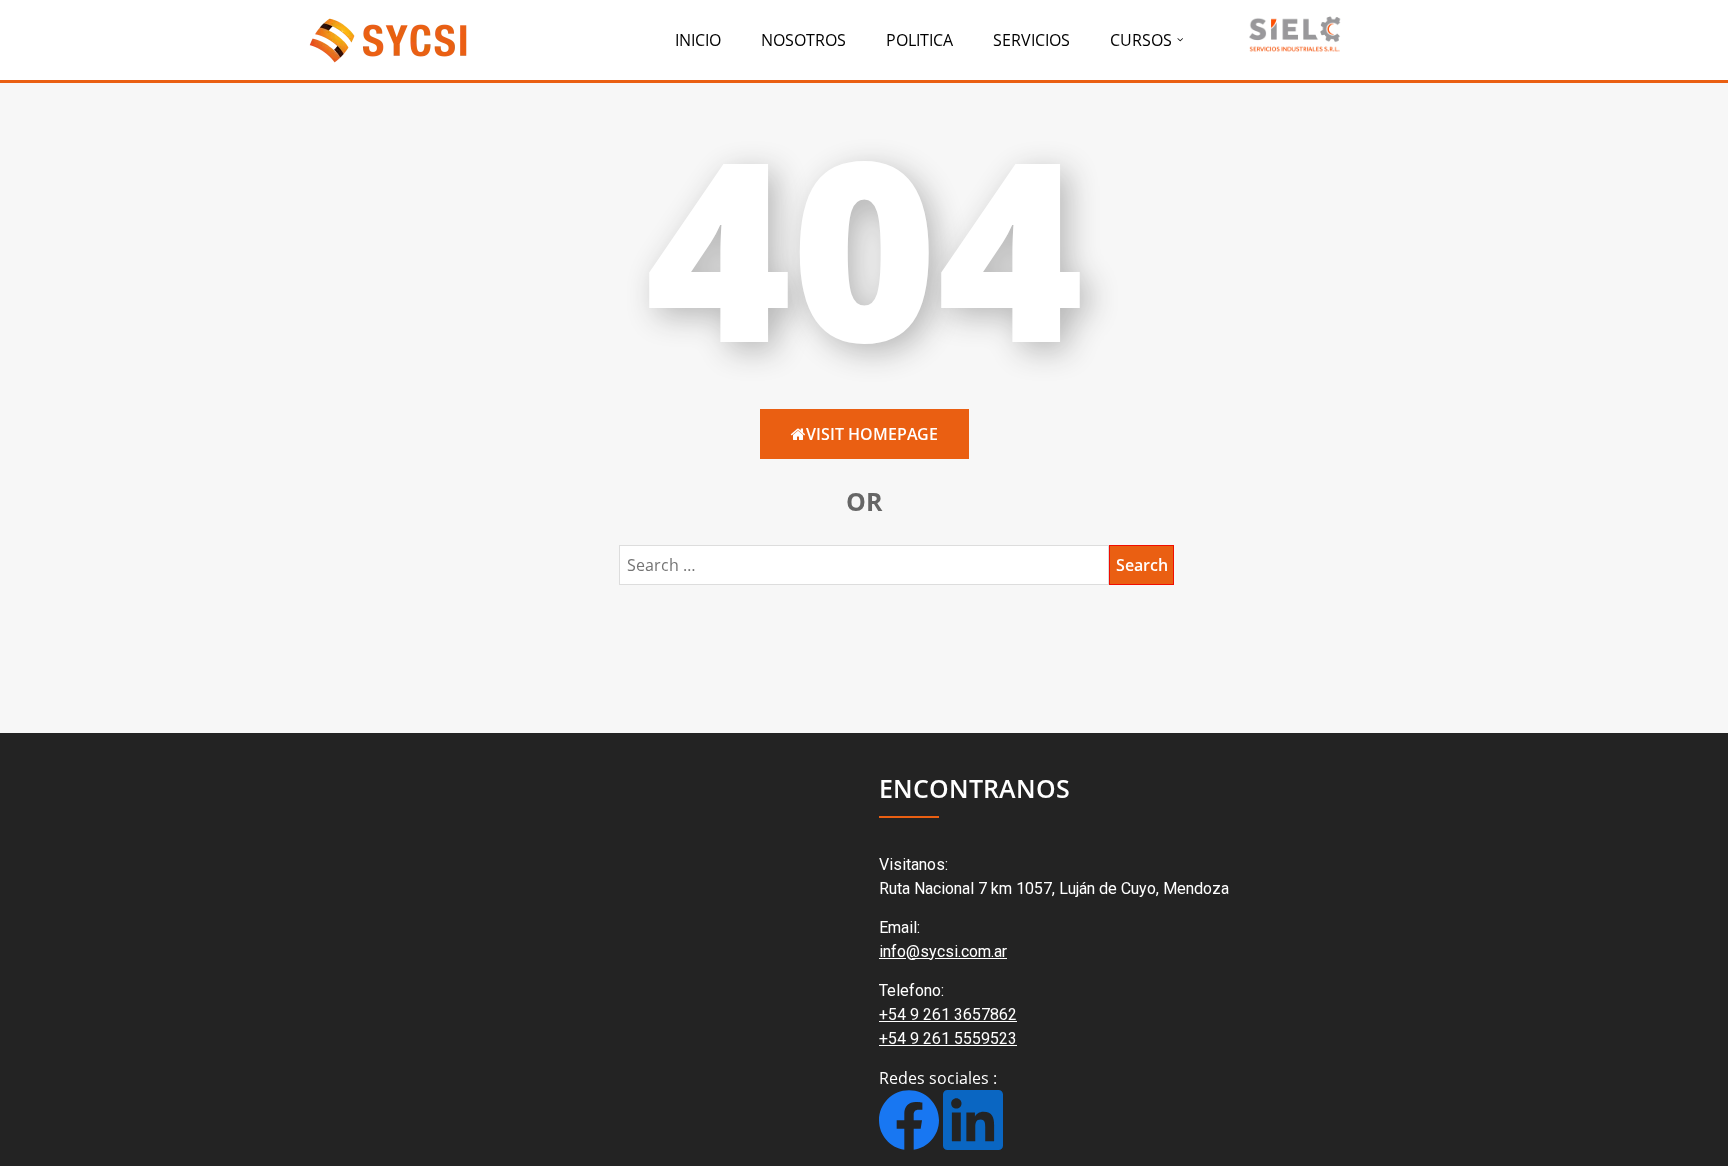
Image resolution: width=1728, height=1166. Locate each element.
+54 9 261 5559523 (948, 1038)
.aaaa (1293, 33)
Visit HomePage (872, 434)
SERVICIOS (1031, 40)
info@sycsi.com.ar (943, 951)
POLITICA (919, 40)
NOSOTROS (803, 40)
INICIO (698, 40)
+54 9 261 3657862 (948, 1014)
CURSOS (1141, 40)
